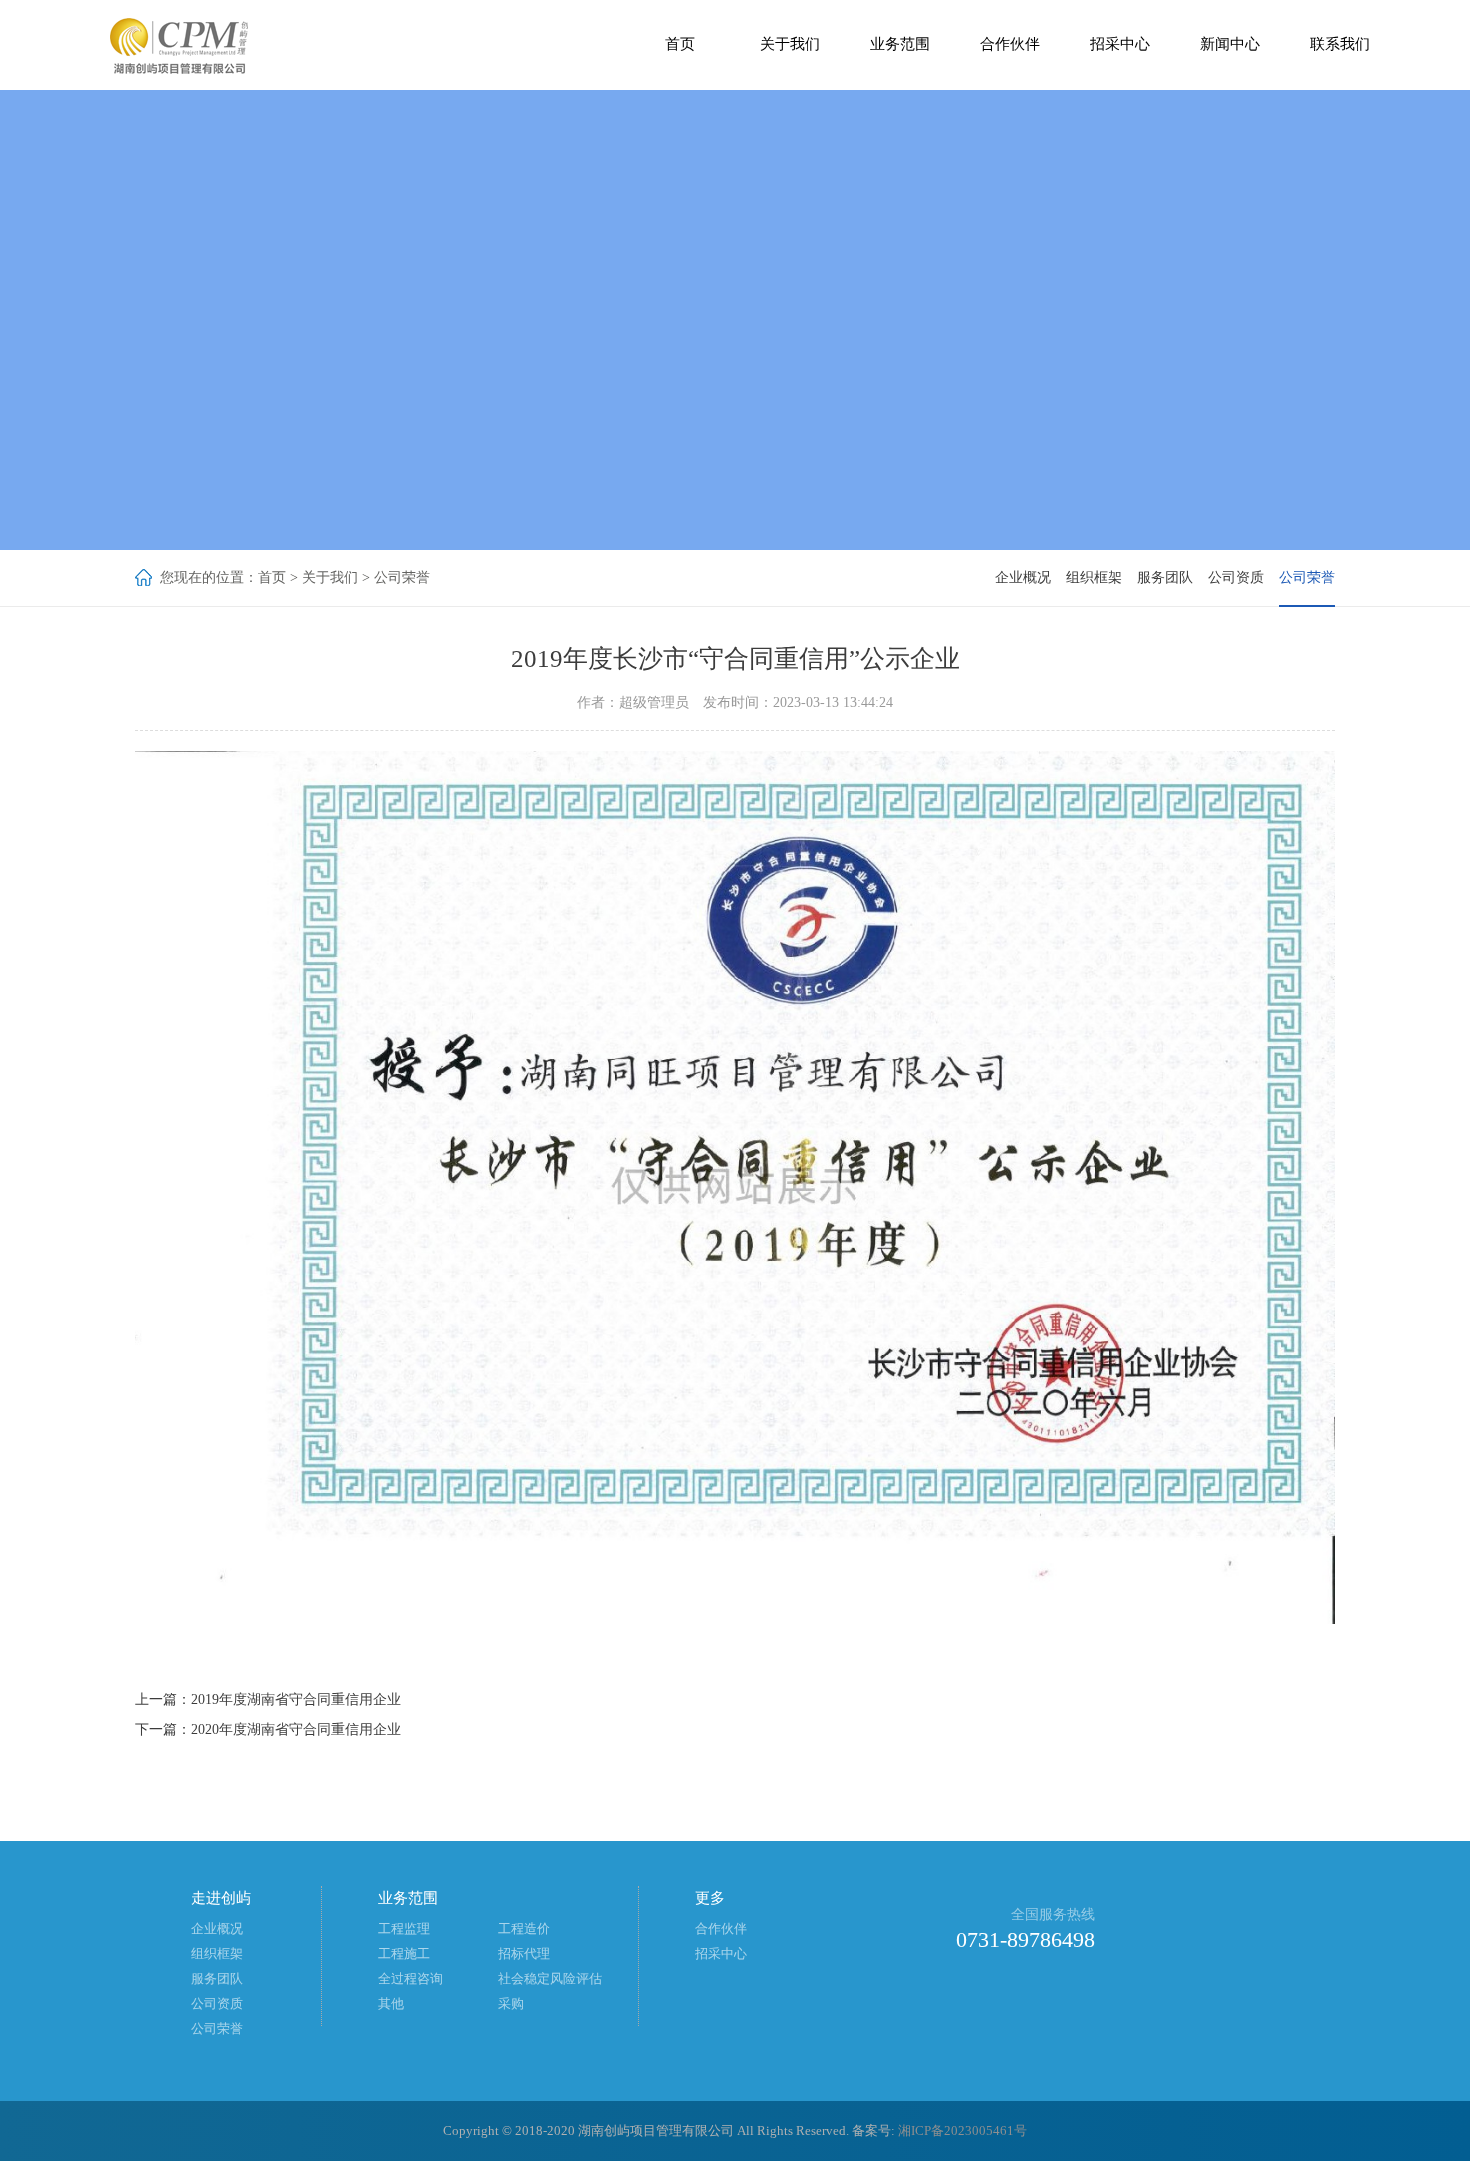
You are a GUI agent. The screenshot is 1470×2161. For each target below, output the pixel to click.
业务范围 (900, 44)
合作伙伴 (1010, 44)
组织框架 (1094, 577)
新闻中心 (1230, 44)
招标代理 (524, 1953)
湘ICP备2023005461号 (962, 2130)
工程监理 (404, 1928)
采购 (511, 2003)
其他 (391, 2003)
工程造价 (524, 1928)
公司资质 (1236, 577)
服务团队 (1165, 577)
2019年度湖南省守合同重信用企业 (296, 1699)
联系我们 (1340, 44)
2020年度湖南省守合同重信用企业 (296, 1729)
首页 (680, 44)
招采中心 (1120, 44)
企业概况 (1023, 577)
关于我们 (790, 44)
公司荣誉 (402, 577)
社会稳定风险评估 (550, 1978)
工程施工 (404, 1953)
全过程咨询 (410, 1978)
